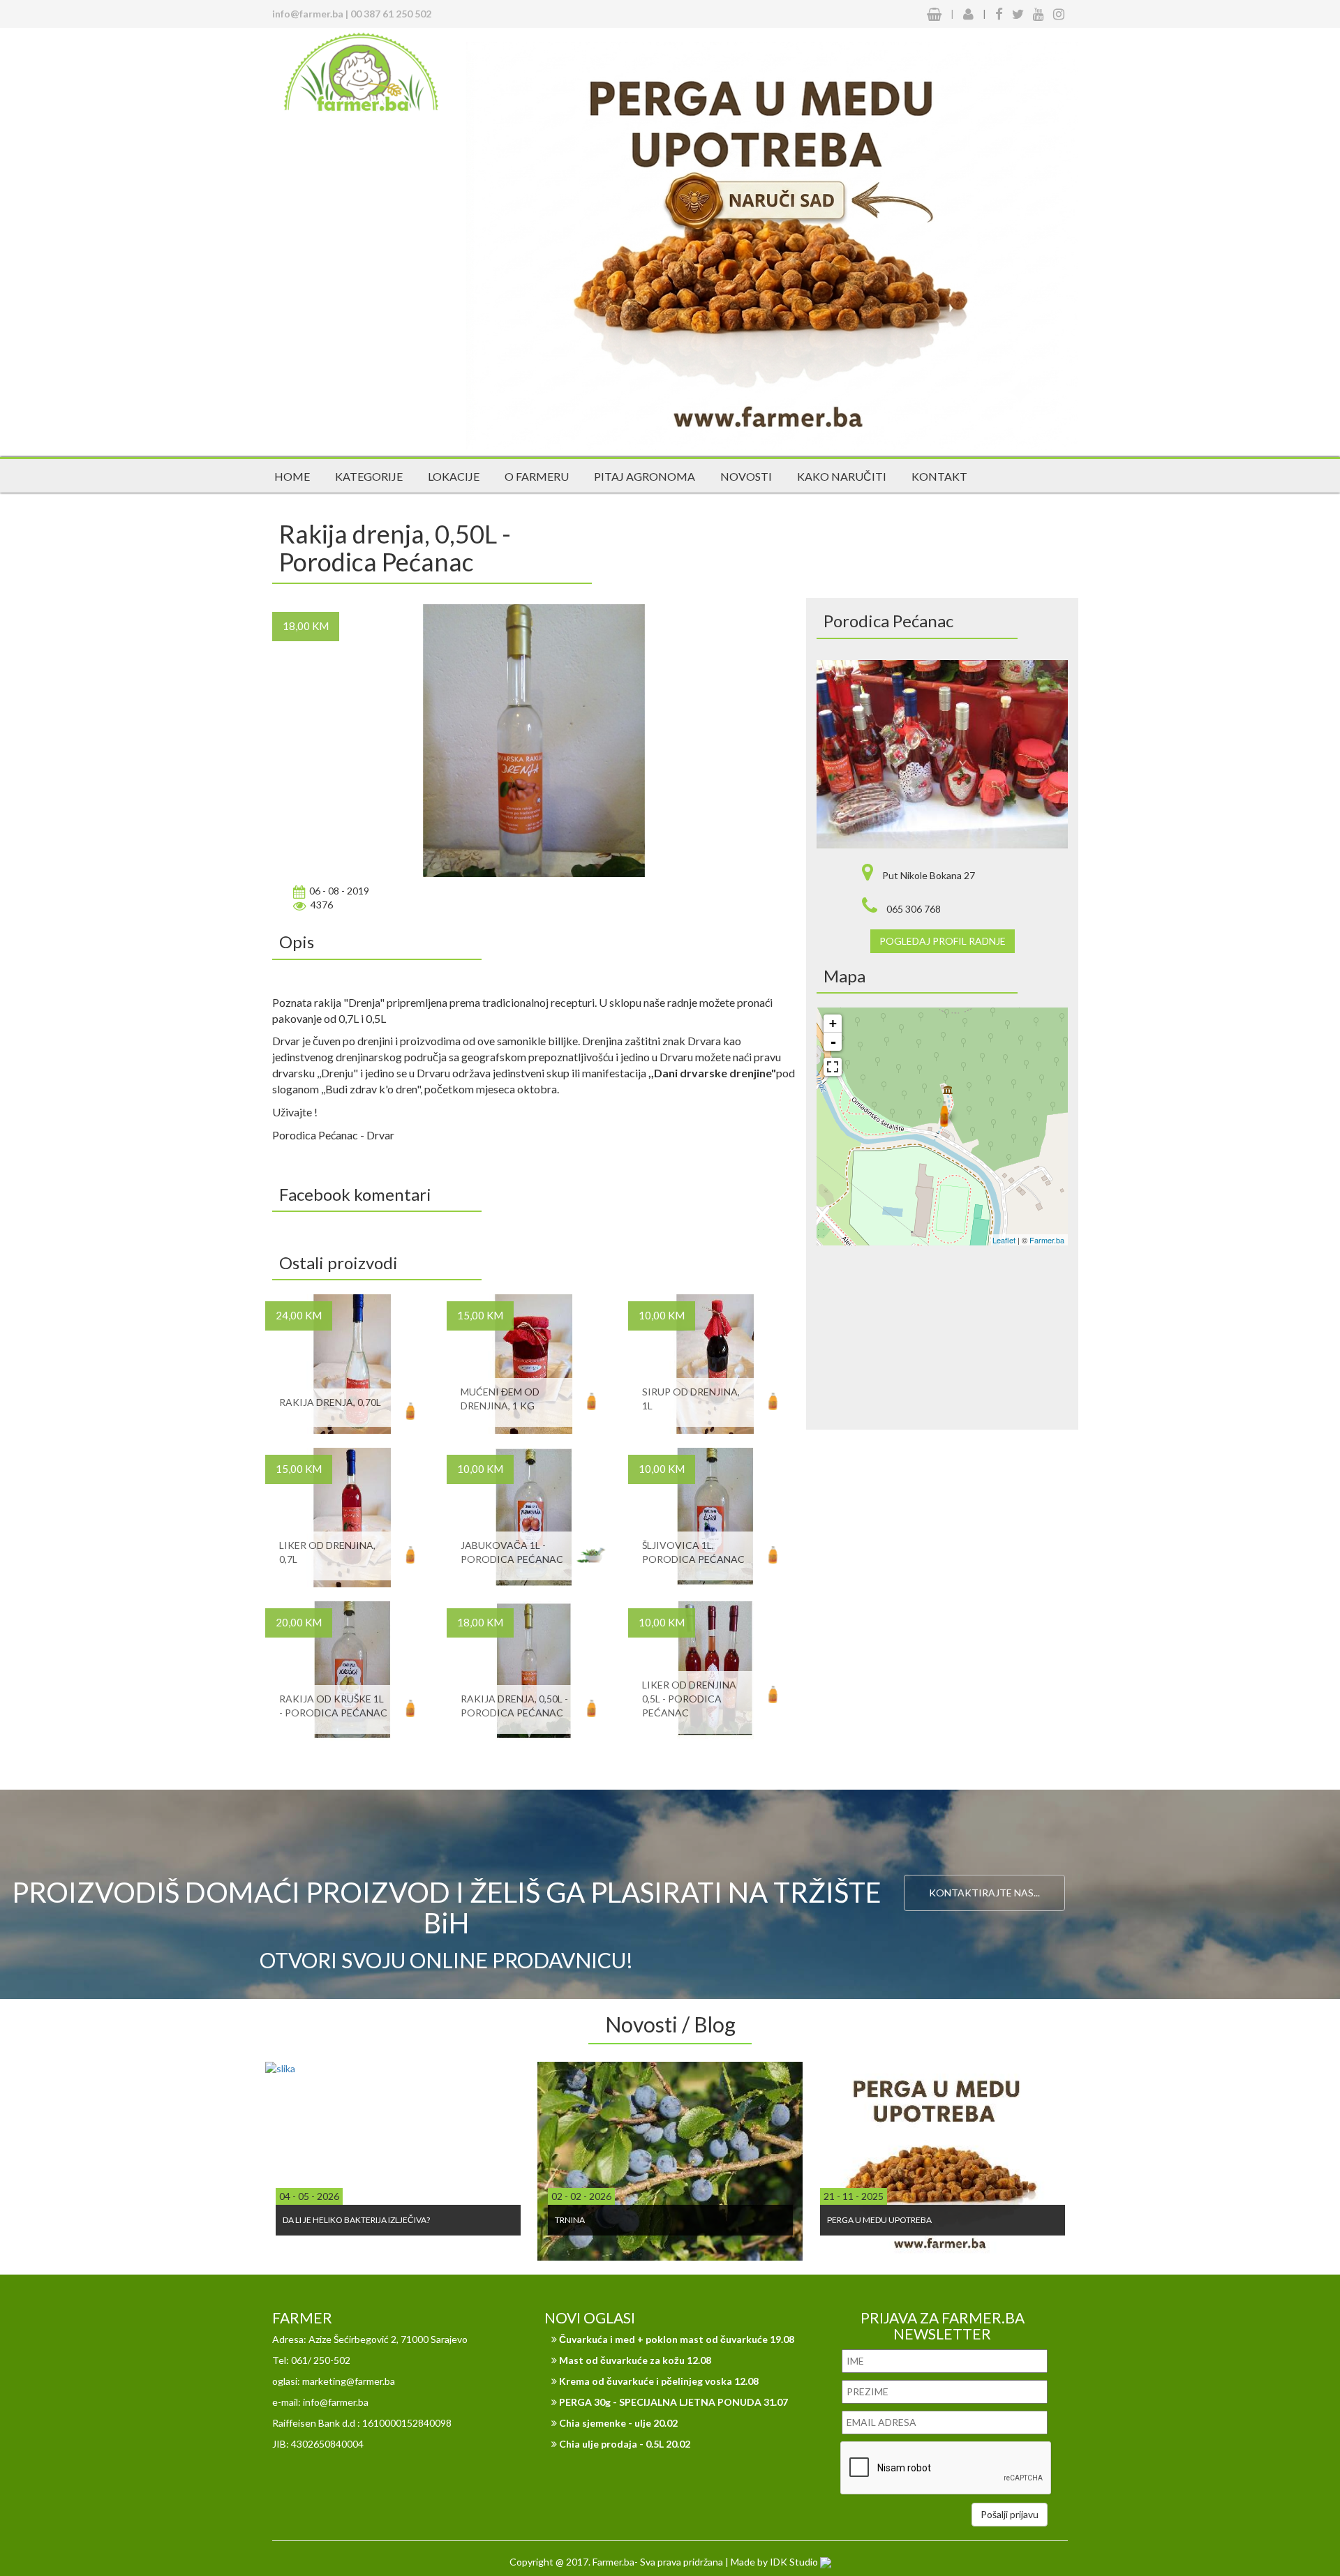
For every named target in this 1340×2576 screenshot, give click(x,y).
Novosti (746, 476)
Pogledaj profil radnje (943, 941)
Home (292, 476)
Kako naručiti (842, 476)
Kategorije (369, 476)
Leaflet (1004, 1240)
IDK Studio (795, 2562)
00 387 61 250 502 (391, 14)
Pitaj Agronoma (645, 476)
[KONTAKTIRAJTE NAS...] (984, 1848)
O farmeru (537, 476)
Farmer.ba (1047, 1240)
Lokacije (454, 476)
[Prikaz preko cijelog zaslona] (833, 1067)
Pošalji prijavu (1010, 2514)
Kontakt (939, 476)
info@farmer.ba (308, 14)
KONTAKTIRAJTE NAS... (984, 1893)
